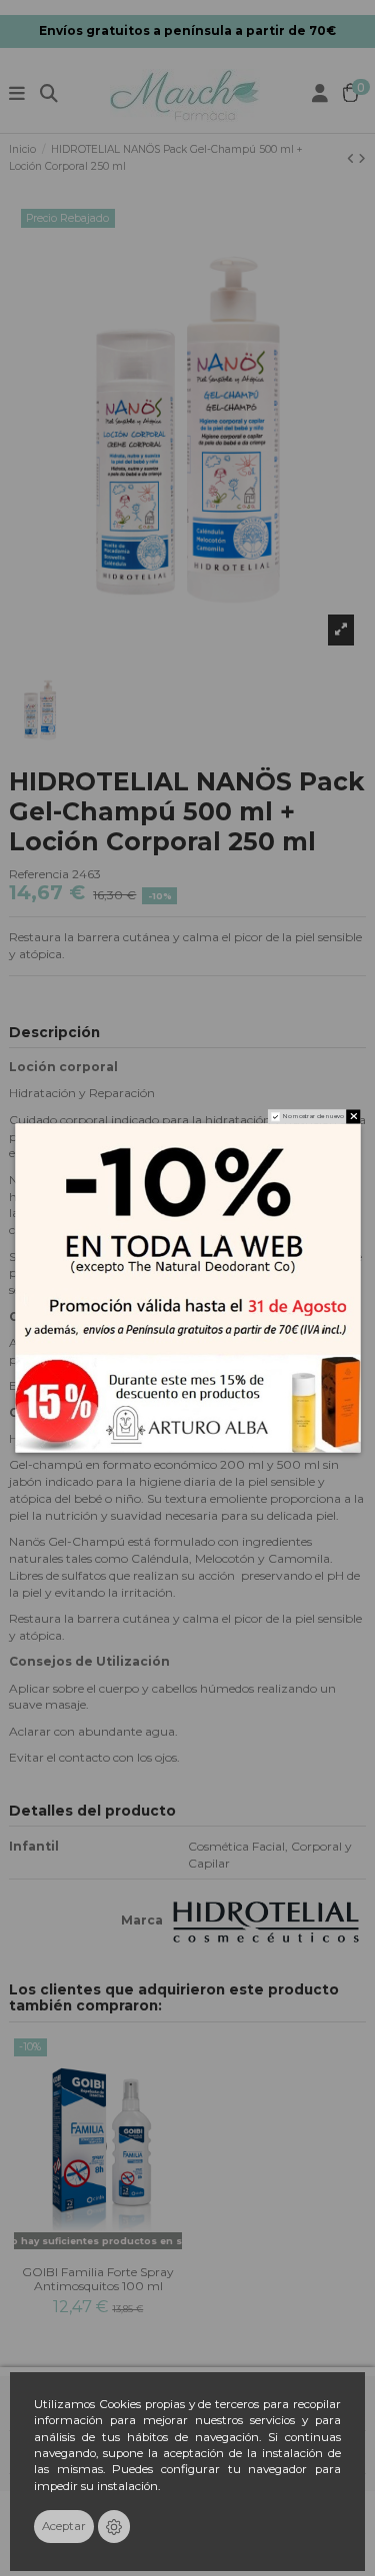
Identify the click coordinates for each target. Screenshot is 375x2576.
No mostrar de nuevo (313, 1117)
